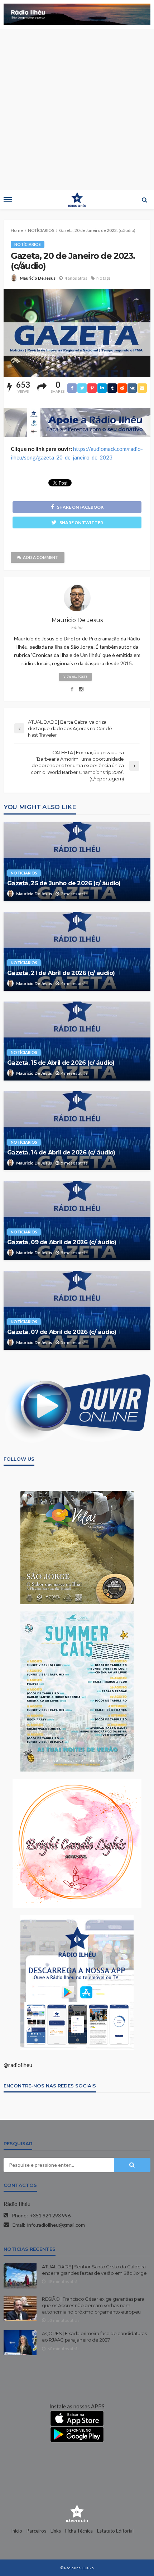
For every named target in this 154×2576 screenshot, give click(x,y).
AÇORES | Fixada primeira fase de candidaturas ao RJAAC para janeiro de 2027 (94, 2337)
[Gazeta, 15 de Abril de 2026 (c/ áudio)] (77, 1041)
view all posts (75, 677)
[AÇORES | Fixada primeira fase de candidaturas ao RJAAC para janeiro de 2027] (20, 2343)
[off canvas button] (8, 200)
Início (17, 2531)
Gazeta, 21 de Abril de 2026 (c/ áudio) (61, 973)
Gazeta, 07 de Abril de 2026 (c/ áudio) (62, 1332)
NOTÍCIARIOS (28, 244)
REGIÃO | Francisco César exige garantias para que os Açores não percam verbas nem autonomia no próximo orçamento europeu (93, 2305)
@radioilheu (18, 2065)
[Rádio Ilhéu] (77, 2513)
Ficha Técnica (79, 2531)
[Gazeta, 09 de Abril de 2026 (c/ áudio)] (77, 1221)
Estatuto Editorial (115, 2531)
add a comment (40, 557)
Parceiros (36, 2531)
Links (56, 2531)
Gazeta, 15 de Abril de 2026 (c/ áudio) (61, 1063)
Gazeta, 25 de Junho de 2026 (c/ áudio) (64, 883)
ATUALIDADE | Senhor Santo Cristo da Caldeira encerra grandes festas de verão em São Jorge (94, 2270)
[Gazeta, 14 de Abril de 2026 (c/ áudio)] (77, 1131)
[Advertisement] (77, 109)
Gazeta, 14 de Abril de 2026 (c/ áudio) (61, 1152)
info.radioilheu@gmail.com (56, 2225)
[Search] (144, 200)
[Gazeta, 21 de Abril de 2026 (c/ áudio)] (77, 951)
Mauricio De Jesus (38, 278)
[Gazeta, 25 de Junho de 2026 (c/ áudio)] (77, 862)
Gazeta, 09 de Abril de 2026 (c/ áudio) (62, 1242)
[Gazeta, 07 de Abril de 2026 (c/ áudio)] (77, 1310)
